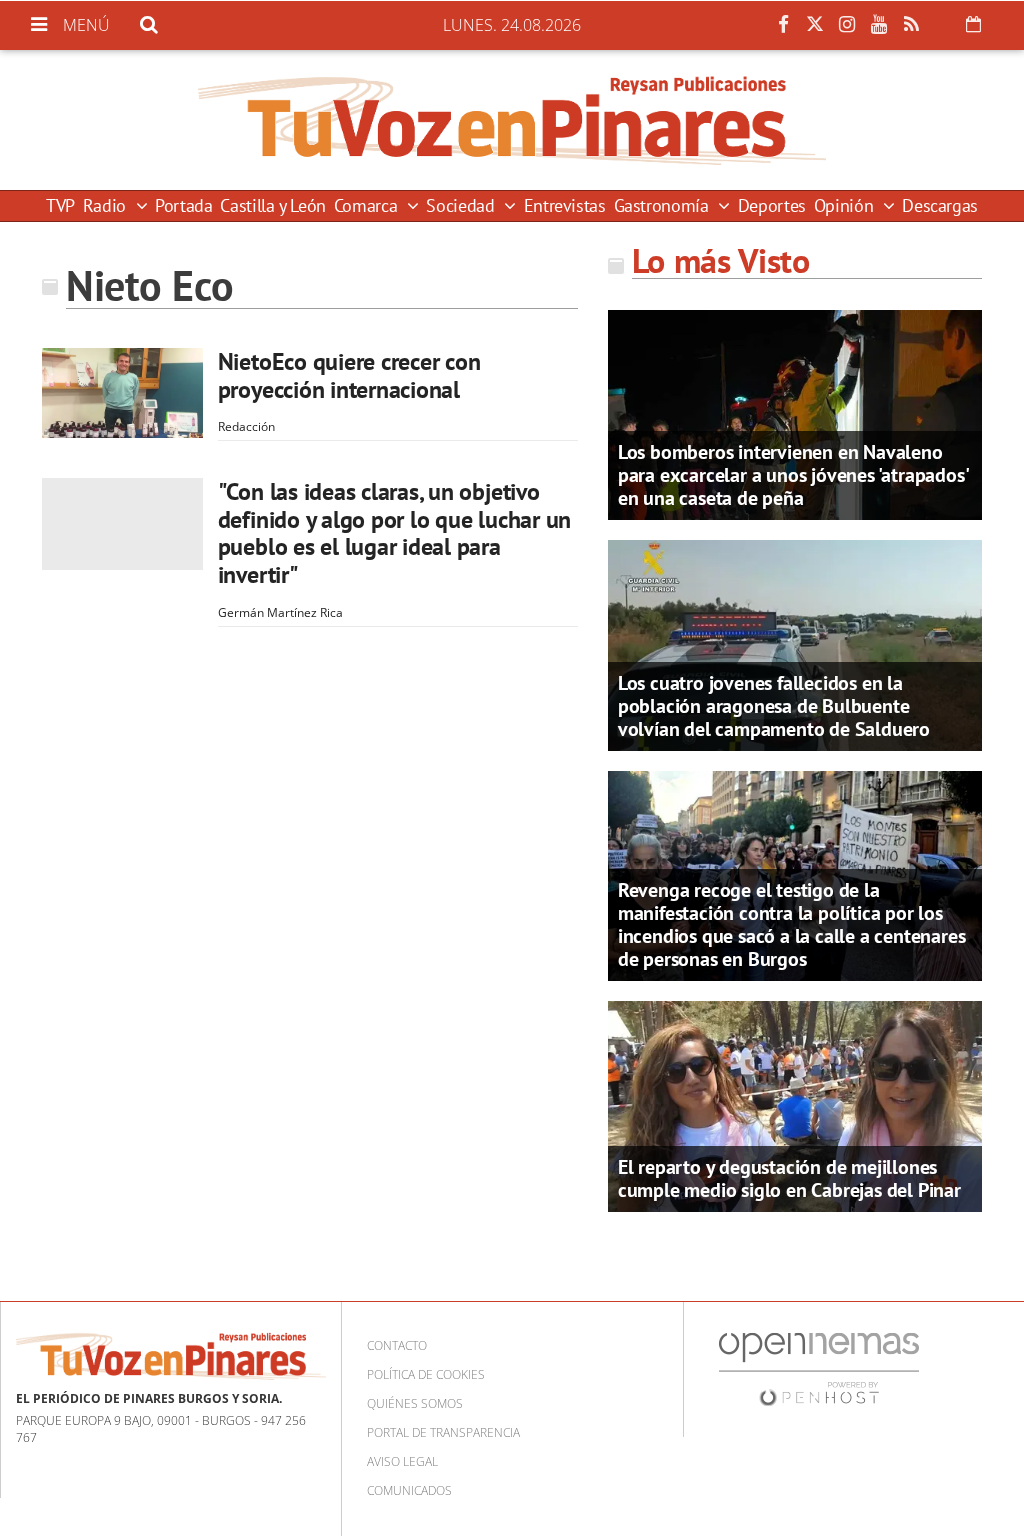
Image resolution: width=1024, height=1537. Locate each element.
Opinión (846, 205)
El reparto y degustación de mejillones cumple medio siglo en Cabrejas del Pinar (789, 1178)
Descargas (940, 205)
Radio (107, 205)
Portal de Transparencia (443, 1432)
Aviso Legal (402, 1461)
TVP (60, 205)
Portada (183, 205)
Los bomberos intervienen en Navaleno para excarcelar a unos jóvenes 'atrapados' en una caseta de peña (793, 475)
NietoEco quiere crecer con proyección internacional (349, 375)
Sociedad (462, 205)
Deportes (772, 205)
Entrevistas (565, 205)
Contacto (397, 1345)
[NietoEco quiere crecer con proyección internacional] (122, 393)
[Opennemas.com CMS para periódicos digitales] (819, 1368)
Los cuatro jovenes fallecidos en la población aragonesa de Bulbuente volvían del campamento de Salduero (774, 706)
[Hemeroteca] (973, 24)
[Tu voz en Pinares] (512, 120)
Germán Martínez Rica (280, 612)
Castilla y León (273, 205)
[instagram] (847, 25)
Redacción (246, 426)
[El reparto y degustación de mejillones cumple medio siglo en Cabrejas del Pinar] (795, 1105)
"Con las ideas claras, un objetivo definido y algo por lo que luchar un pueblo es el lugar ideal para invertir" (394, 533)
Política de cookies (426, 1374)
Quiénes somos (415, 1403)
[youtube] (879, 25)
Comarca (368, 205)
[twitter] (815, 25)
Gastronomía (664, 205)
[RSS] (911, 25)
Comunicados (409, 1490)
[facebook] (783, 25)
